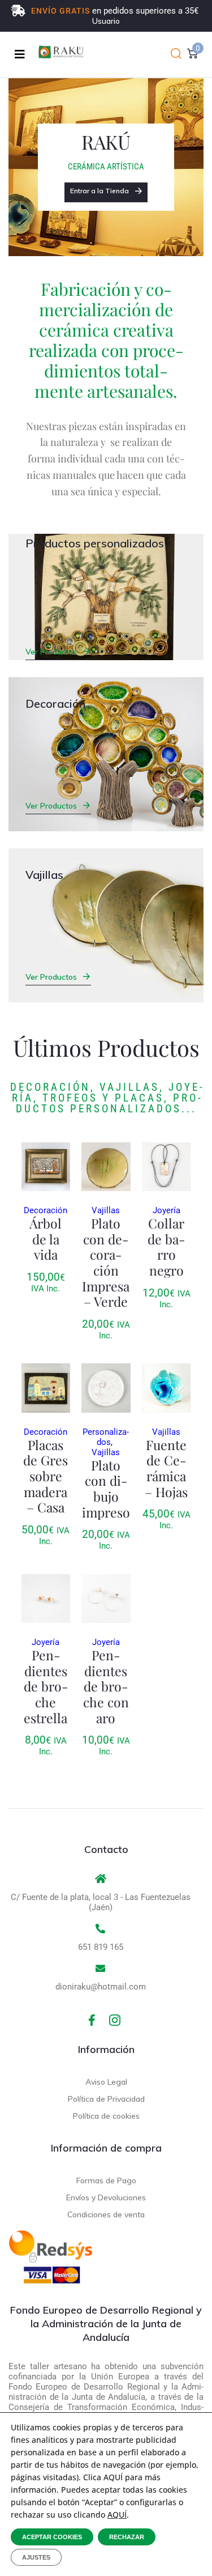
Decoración (46, 1210)
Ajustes (36, 2557)
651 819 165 (101, 1947)
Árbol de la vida (46, 1239)
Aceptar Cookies (52, 2537)
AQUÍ (117, 2515)
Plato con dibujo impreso (106, 1489)
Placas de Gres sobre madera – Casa (46, 1476)
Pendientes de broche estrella (46, 1686)
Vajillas (106, 1210)
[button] (176, 54)
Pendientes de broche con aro (106, 1686)
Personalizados (106, 1437)
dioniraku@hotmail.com (101, 1987)
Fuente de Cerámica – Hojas (166, 1468)
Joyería (166, 1210)
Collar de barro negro (166, 1247)
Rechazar (127, 2537)
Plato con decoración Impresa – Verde (106, 1262)
